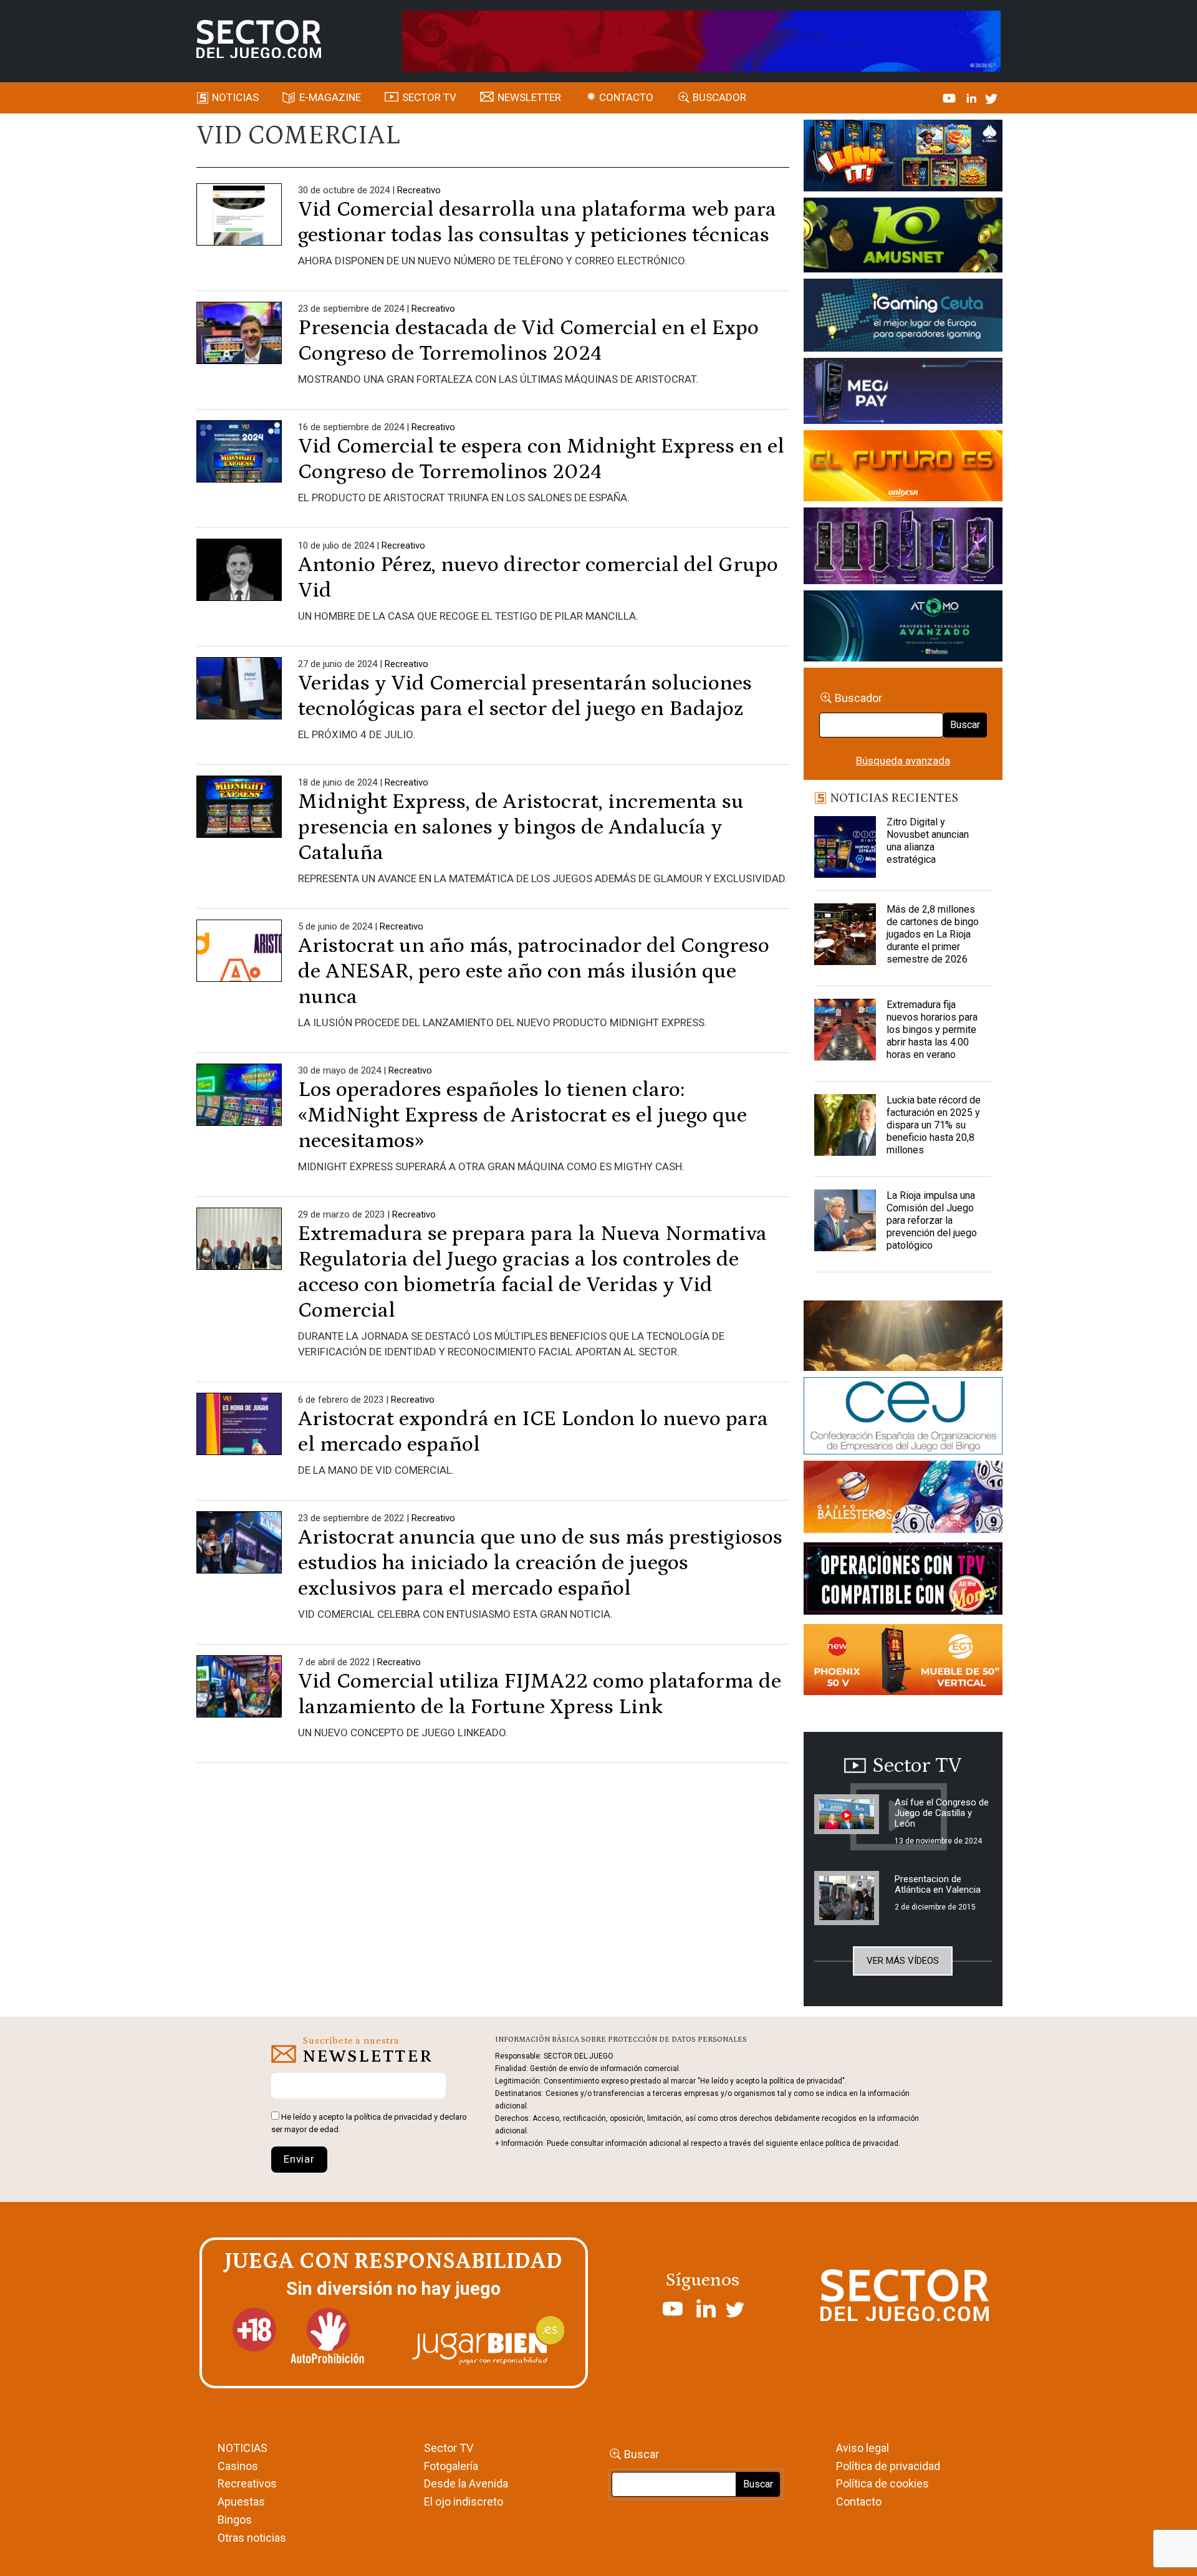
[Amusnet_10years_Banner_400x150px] (903, 238)
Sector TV (449, 2448)
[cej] (903, 1418)
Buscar (965, 725)
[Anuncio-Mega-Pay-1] (903, 393)
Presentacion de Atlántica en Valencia (938, 1884)
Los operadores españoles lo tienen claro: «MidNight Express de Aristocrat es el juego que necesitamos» (522, 1115)
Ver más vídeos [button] (903, 1961)
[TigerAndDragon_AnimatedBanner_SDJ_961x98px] (701, 40)
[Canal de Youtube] (950, 97)
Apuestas (241, 2502)
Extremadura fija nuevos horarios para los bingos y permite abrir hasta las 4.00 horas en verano (932, 1030)
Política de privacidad (888, 2466)
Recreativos (247, 2483)
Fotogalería (451, 2466)
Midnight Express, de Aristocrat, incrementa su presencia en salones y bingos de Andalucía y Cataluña (521, 827)
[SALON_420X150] (903, 468)
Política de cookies (882, 2483)
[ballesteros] (903, 1501)
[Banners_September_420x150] (903, 1662)
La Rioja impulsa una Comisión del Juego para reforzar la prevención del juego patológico (932, 1220)
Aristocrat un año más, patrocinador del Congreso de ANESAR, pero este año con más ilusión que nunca (534, 971)
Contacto (626, 97)
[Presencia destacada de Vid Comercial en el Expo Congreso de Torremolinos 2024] (239, 344)
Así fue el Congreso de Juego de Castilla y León (942, 1813)
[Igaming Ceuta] (903, 317)
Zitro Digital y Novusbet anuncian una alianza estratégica (928, 841)
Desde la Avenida (466, 2483)
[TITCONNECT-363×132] (903, 1581)
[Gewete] (903, 548)
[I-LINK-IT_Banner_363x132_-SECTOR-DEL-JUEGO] (903, 158)
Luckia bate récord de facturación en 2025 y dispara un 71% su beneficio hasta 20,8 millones (934, 1125)
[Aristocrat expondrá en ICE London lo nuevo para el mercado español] (239, 1435)
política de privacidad (393, 2117)
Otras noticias (252, 2538)
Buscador (719, 97)
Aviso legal (863, 2448)
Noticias (235, 97)
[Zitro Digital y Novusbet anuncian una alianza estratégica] (845, 847)
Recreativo (419, 190)
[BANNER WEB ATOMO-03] (903, 628)
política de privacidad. (863, 2143)
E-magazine (330, 97)
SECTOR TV (429, 97)
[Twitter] (991, 97)
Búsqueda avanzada (903, 761)
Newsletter (529, 97)
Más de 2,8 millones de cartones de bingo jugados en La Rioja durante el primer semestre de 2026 (933, 934)
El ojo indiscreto (464, 2502)
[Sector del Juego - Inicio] (259, 39)
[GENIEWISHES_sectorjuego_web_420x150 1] (903, 1338)
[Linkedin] (973, 97)
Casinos (238, 2466)
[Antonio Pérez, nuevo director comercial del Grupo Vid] (239, 580)
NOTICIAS (243, 2448)
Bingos (235, 2520)
